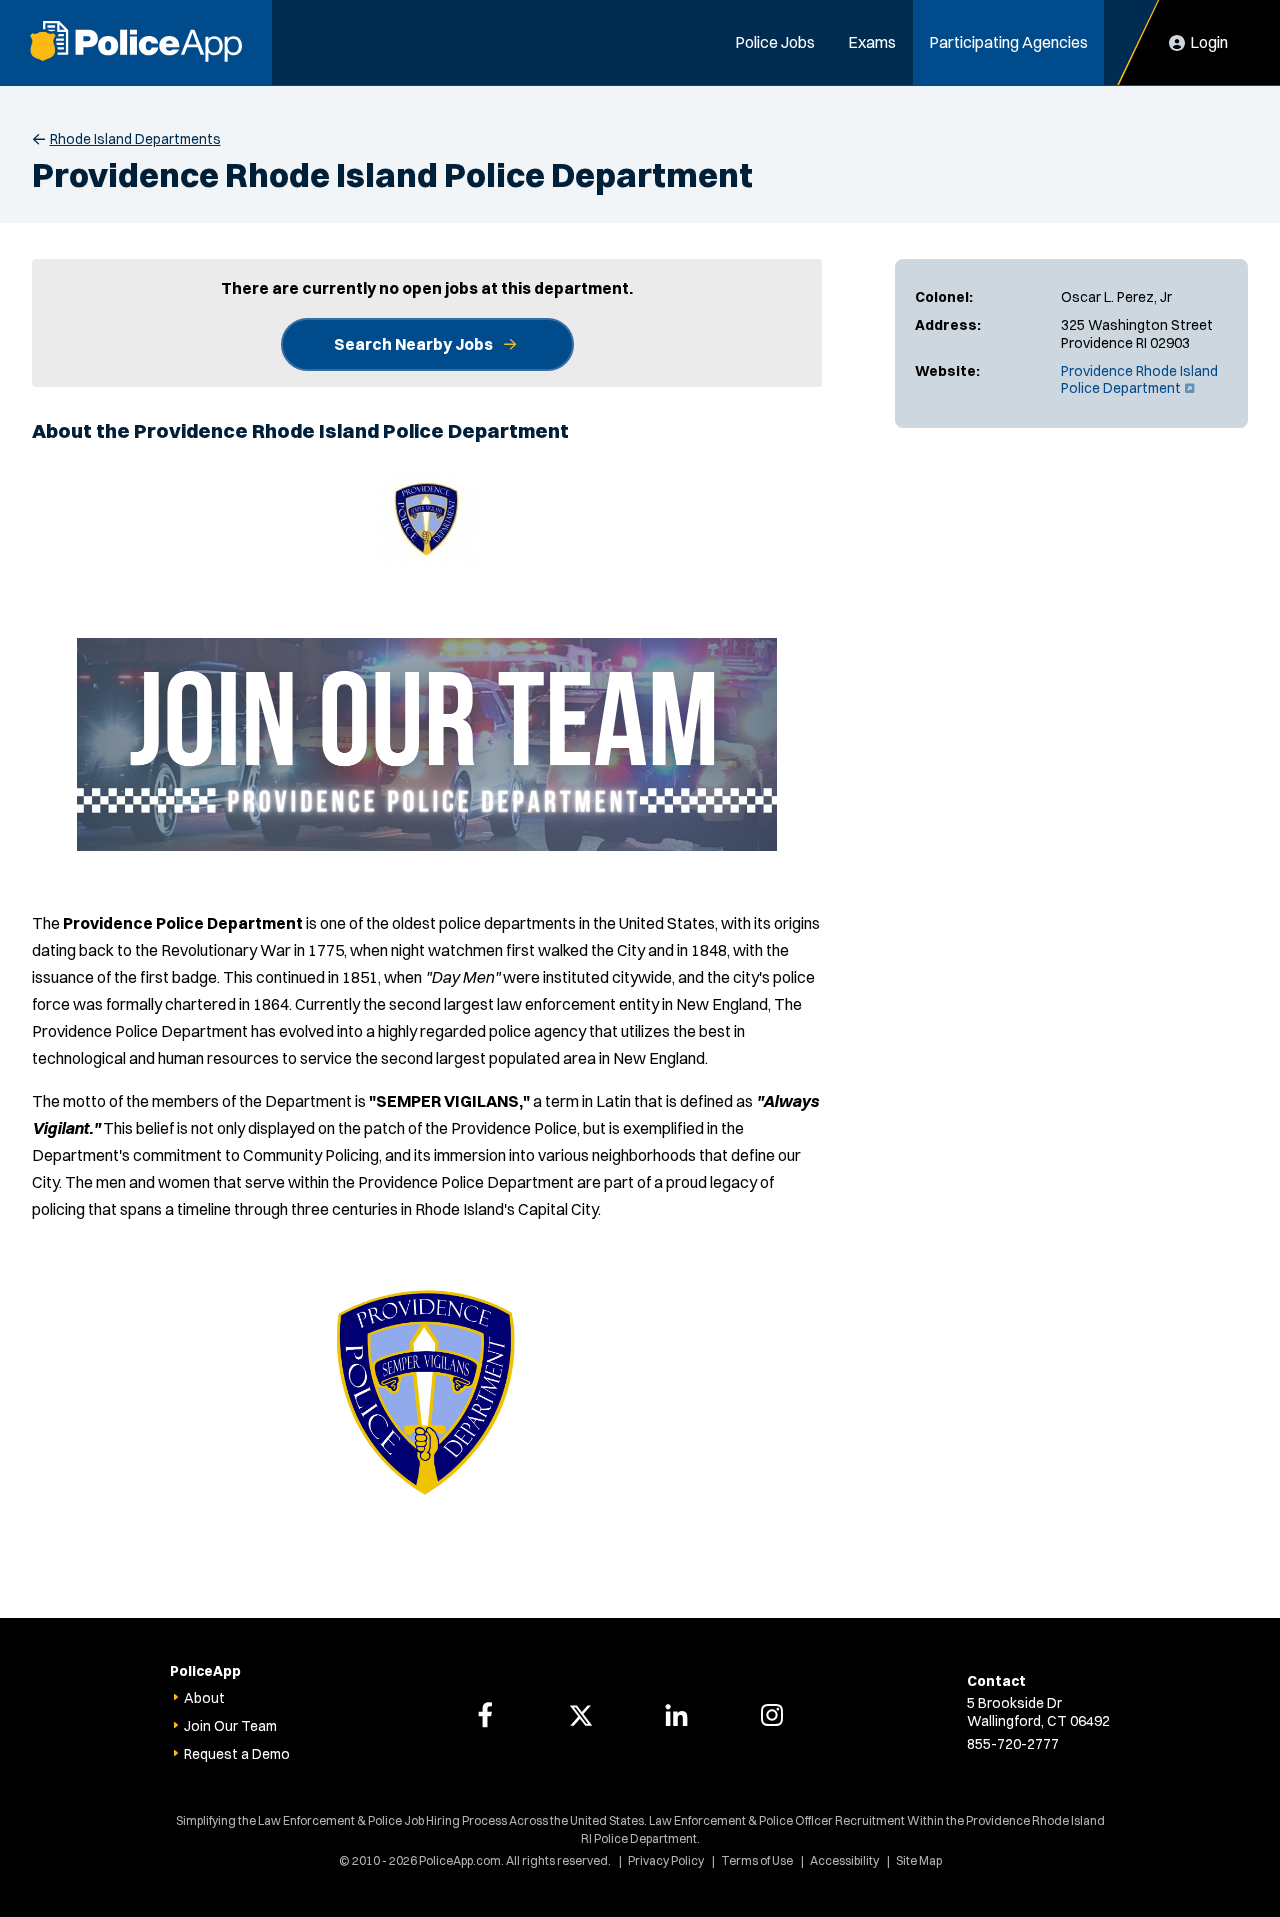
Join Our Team (230, 1726)
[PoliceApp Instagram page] (772, 1715)
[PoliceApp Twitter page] (581, 1715)
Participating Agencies (1008, 42)
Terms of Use (757, 1860)
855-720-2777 (1013, 1744)
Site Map (919, 1860)
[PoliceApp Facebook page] (485, 1715)
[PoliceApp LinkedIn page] (676, 1715)
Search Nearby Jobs (413, 344)
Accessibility (844, 1860)
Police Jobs (775, 42)
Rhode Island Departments (135, 139)
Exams (872, 42)
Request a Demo (237, 1754)
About (204, 1698)
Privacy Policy (666, 1860)
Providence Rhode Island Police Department (1139, 380)
